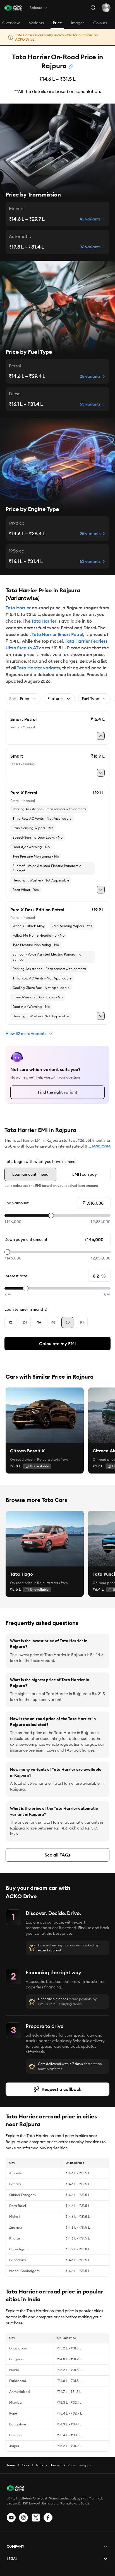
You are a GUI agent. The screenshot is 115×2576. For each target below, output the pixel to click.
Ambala (16, 2173)
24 (25, 1322)
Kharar (15, 2238)
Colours (100, 23)
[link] (45, 1415)
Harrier (55, 2465)
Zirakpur (16, 2227)
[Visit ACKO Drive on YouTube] (11, 2518)
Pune (13, 2413)
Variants (36, 23)
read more (101, 1146)
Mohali (15, 2217)
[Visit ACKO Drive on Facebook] (48, 2518)
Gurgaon (16, 2359)
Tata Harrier (18, 608)
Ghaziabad (18, 2348)
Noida (14, 2370)
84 (82, 1322)
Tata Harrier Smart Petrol (57, 634)
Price (57, 23)
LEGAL (12, 2559)
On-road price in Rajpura (30, 1459)
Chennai (16, 2435)
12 (10, 1322)
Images (78, 23)
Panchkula (18, 2260)
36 (39, 1322)
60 (68, 1322)
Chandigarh (19, 2249)
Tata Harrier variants (38, 668)
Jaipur (14, 2446)
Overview (11, 23)
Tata (39, 2465)
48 (53, 1322)
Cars (25, 2465)
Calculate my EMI (57, 1344)
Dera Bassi (18, 2206)
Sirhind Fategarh (22, 2195)
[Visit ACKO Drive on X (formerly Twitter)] (36, 2518)
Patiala (15, 2184)
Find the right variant (58, 1092)
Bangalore (18, 2424)
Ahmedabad (20, 2392)
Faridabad (18, 2381)
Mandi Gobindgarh (24, 2271)
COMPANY (15, 2546)
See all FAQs (58, 1855)
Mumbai (16, 2402)
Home (10, 2465)
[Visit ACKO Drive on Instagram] (23, 2518)
